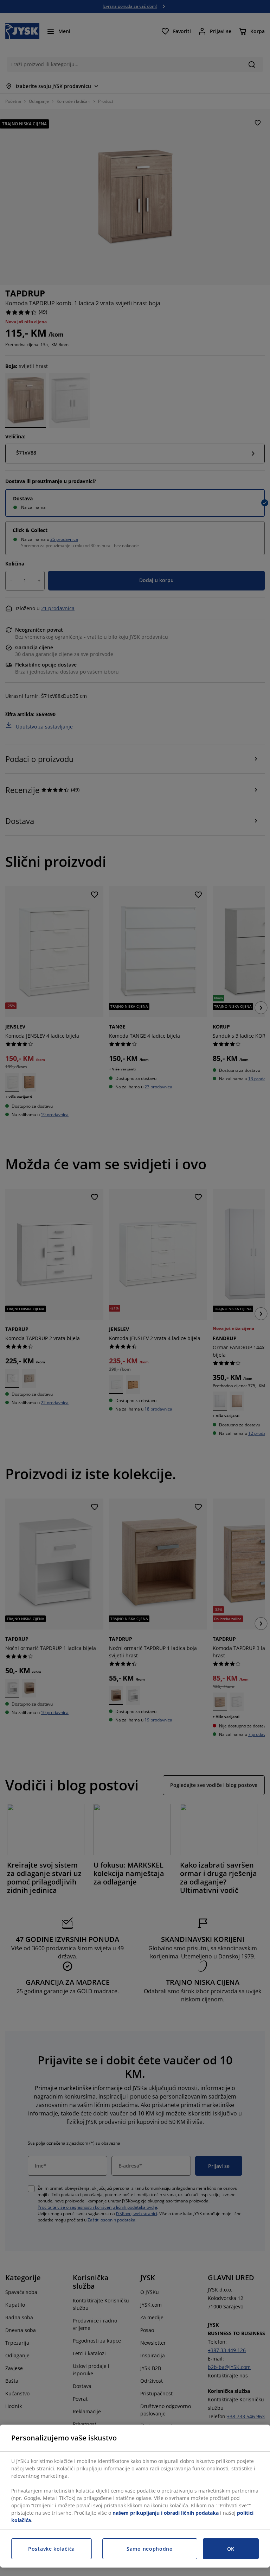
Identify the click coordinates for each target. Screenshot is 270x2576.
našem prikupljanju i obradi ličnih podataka (166, 2513)
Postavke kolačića (52, 2549)
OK (231, 2549)
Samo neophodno (150, 2549)
